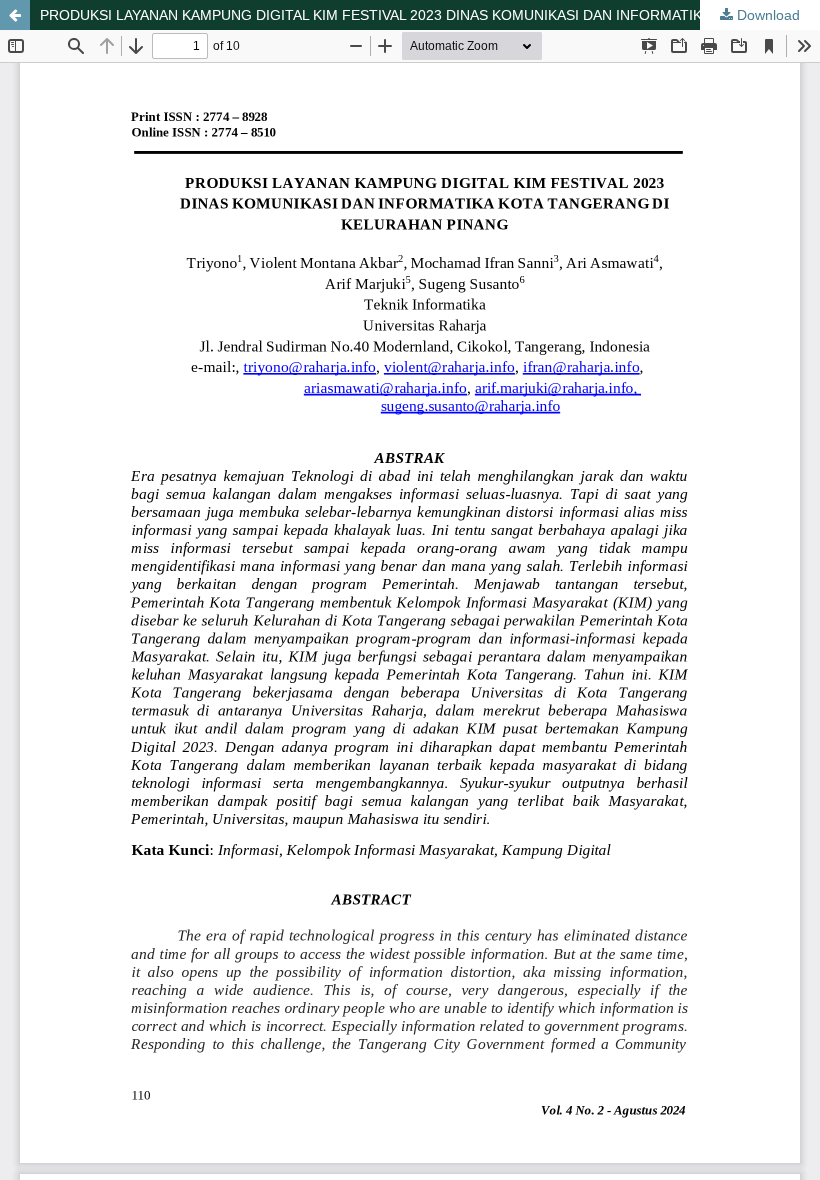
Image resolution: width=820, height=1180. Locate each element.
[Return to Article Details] (15, 15)
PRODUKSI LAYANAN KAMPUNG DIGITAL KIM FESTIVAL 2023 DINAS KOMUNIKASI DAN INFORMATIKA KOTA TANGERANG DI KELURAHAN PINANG (430, 15)
